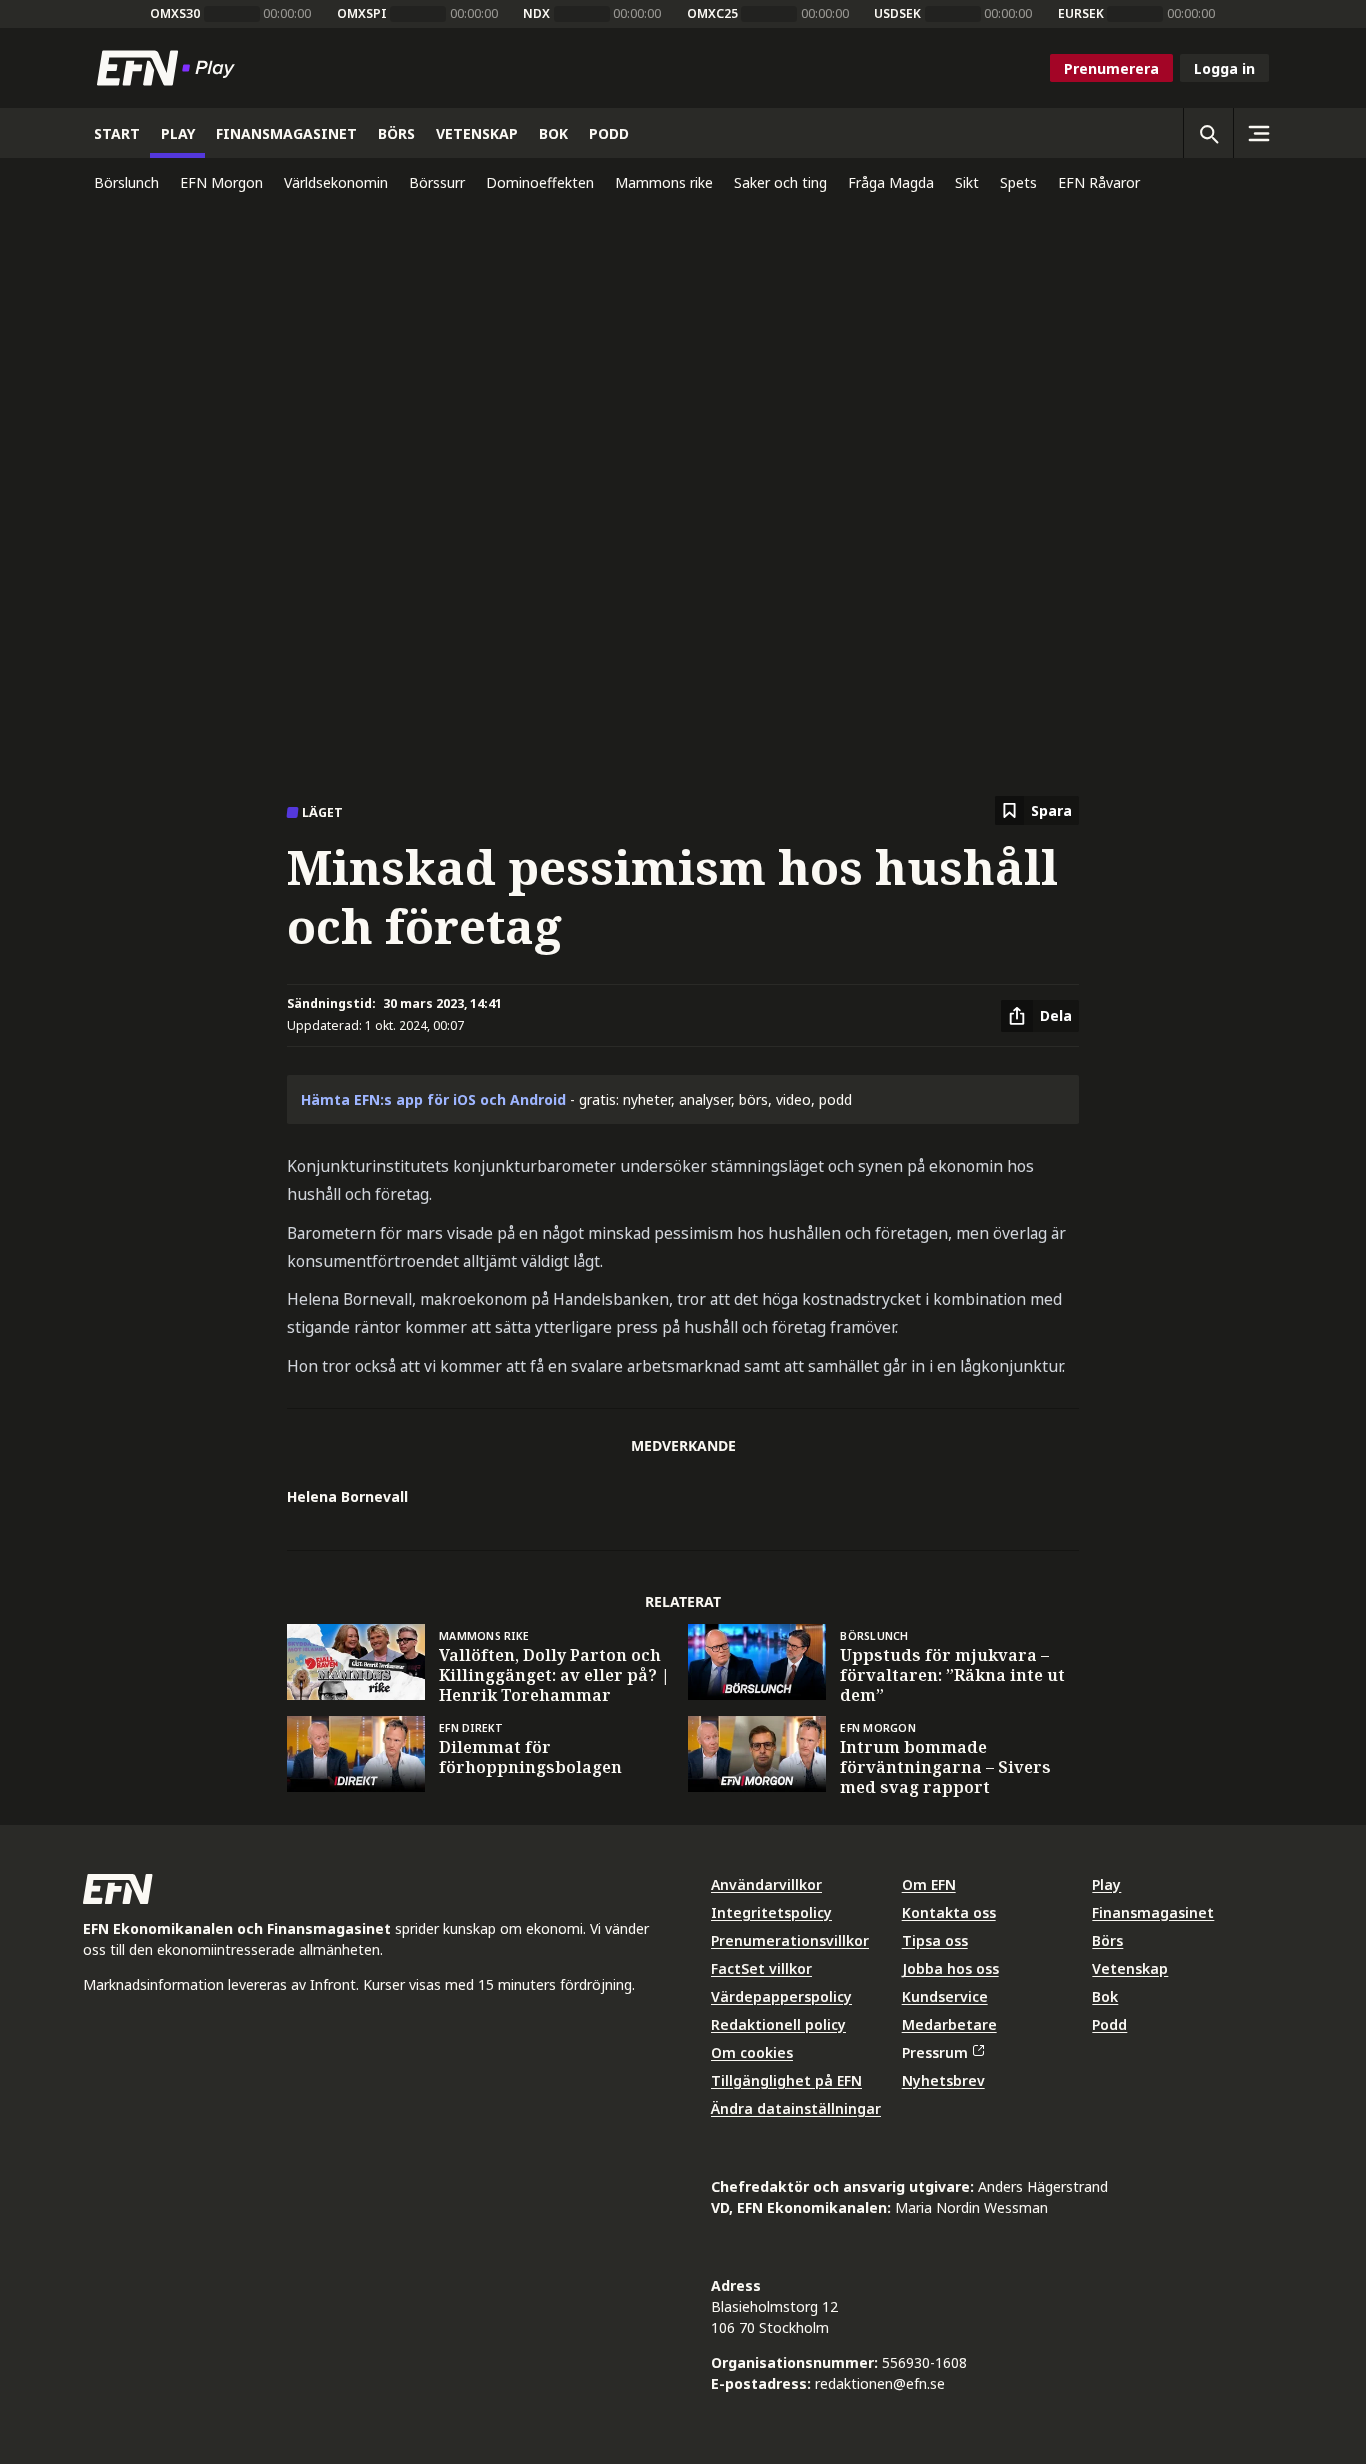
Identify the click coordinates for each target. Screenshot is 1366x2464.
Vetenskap (1130, 1968)
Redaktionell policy (778, 2024)
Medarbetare (949, 2024)
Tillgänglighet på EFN (786, 2080)
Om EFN (929, 1884)
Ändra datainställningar (796, 2108)
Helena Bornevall (347, 1496)
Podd (1109, 2024)
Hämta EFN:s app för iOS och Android (433, 1099)
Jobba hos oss (950, 1968)
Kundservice (945, 1996)
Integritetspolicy (771, 1912)
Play (1106, 1884)
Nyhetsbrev (943, 2080)
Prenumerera (1111, 68)
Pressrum (935, 2052)
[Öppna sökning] (1208, 133)
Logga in (1224, 68)
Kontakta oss (949, 1912)
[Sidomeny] (1258, 133)
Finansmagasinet (1153, 1912)
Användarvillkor (766, 1884)
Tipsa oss (935, 1940)
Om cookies (752, 2052)
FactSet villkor (761, 1968)
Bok (1105, 1996)
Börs (1107, 1940)
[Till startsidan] (170, 68)
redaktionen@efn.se (880, 2383)
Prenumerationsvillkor (790, 1940)
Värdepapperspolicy (781, 1996)
